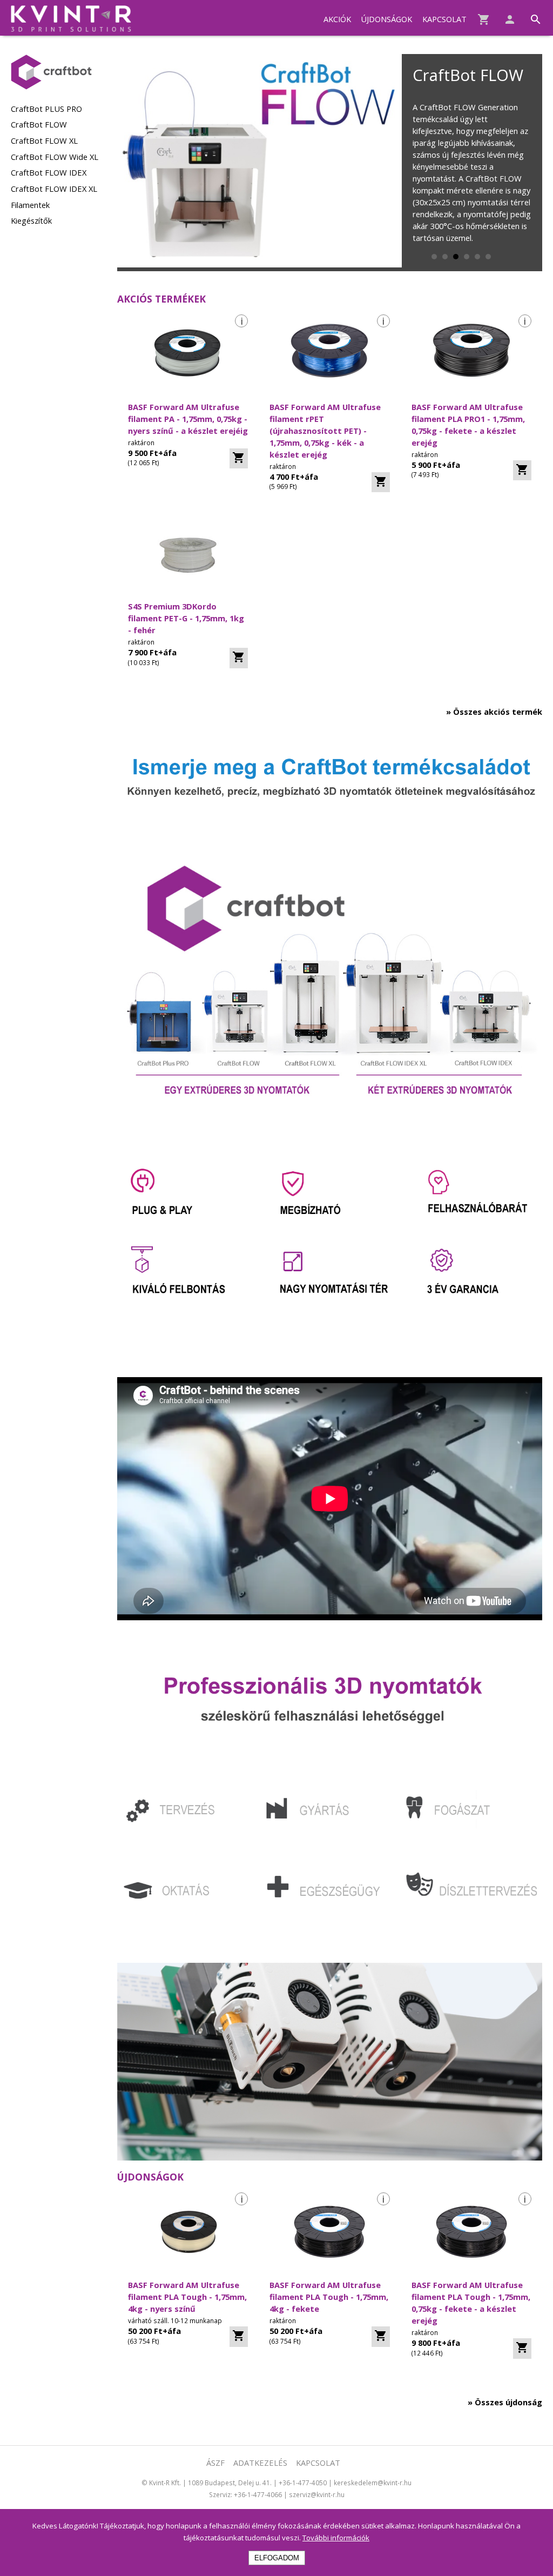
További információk (336, 2538)
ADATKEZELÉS (260, 2463)
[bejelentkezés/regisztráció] (504, 17)
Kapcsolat (444, 19)
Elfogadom (277, 2558)
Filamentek (30, 205)
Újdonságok (386, 19)
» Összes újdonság (505, 2402)
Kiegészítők (31, 220)
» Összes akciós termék (494, 712)
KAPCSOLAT (318, 2463)
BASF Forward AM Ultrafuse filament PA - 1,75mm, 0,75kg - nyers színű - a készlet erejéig (188, 419)
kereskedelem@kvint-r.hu (373, 2483)
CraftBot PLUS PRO (46, 109)
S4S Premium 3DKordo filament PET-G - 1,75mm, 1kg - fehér (186, 618)
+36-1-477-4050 (303, 2483)
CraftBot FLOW (39, 124)
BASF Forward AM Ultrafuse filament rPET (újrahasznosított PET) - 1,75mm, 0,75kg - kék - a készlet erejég (325, 431)
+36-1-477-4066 (258, 2494)
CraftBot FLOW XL (44, 140)
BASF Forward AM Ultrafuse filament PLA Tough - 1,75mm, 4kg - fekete (329, 2297)
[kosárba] (239, 459)
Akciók (337, 19)
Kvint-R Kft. (165, 2483)
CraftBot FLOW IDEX (49, 172)
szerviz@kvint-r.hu (317, 2494)
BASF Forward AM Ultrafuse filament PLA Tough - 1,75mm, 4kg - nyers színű (187, 2297)
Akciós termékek (161, 299)
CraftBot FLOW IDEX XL (54, 189)
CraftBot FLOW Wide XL (55, 157)
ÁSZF (215, 2463)
